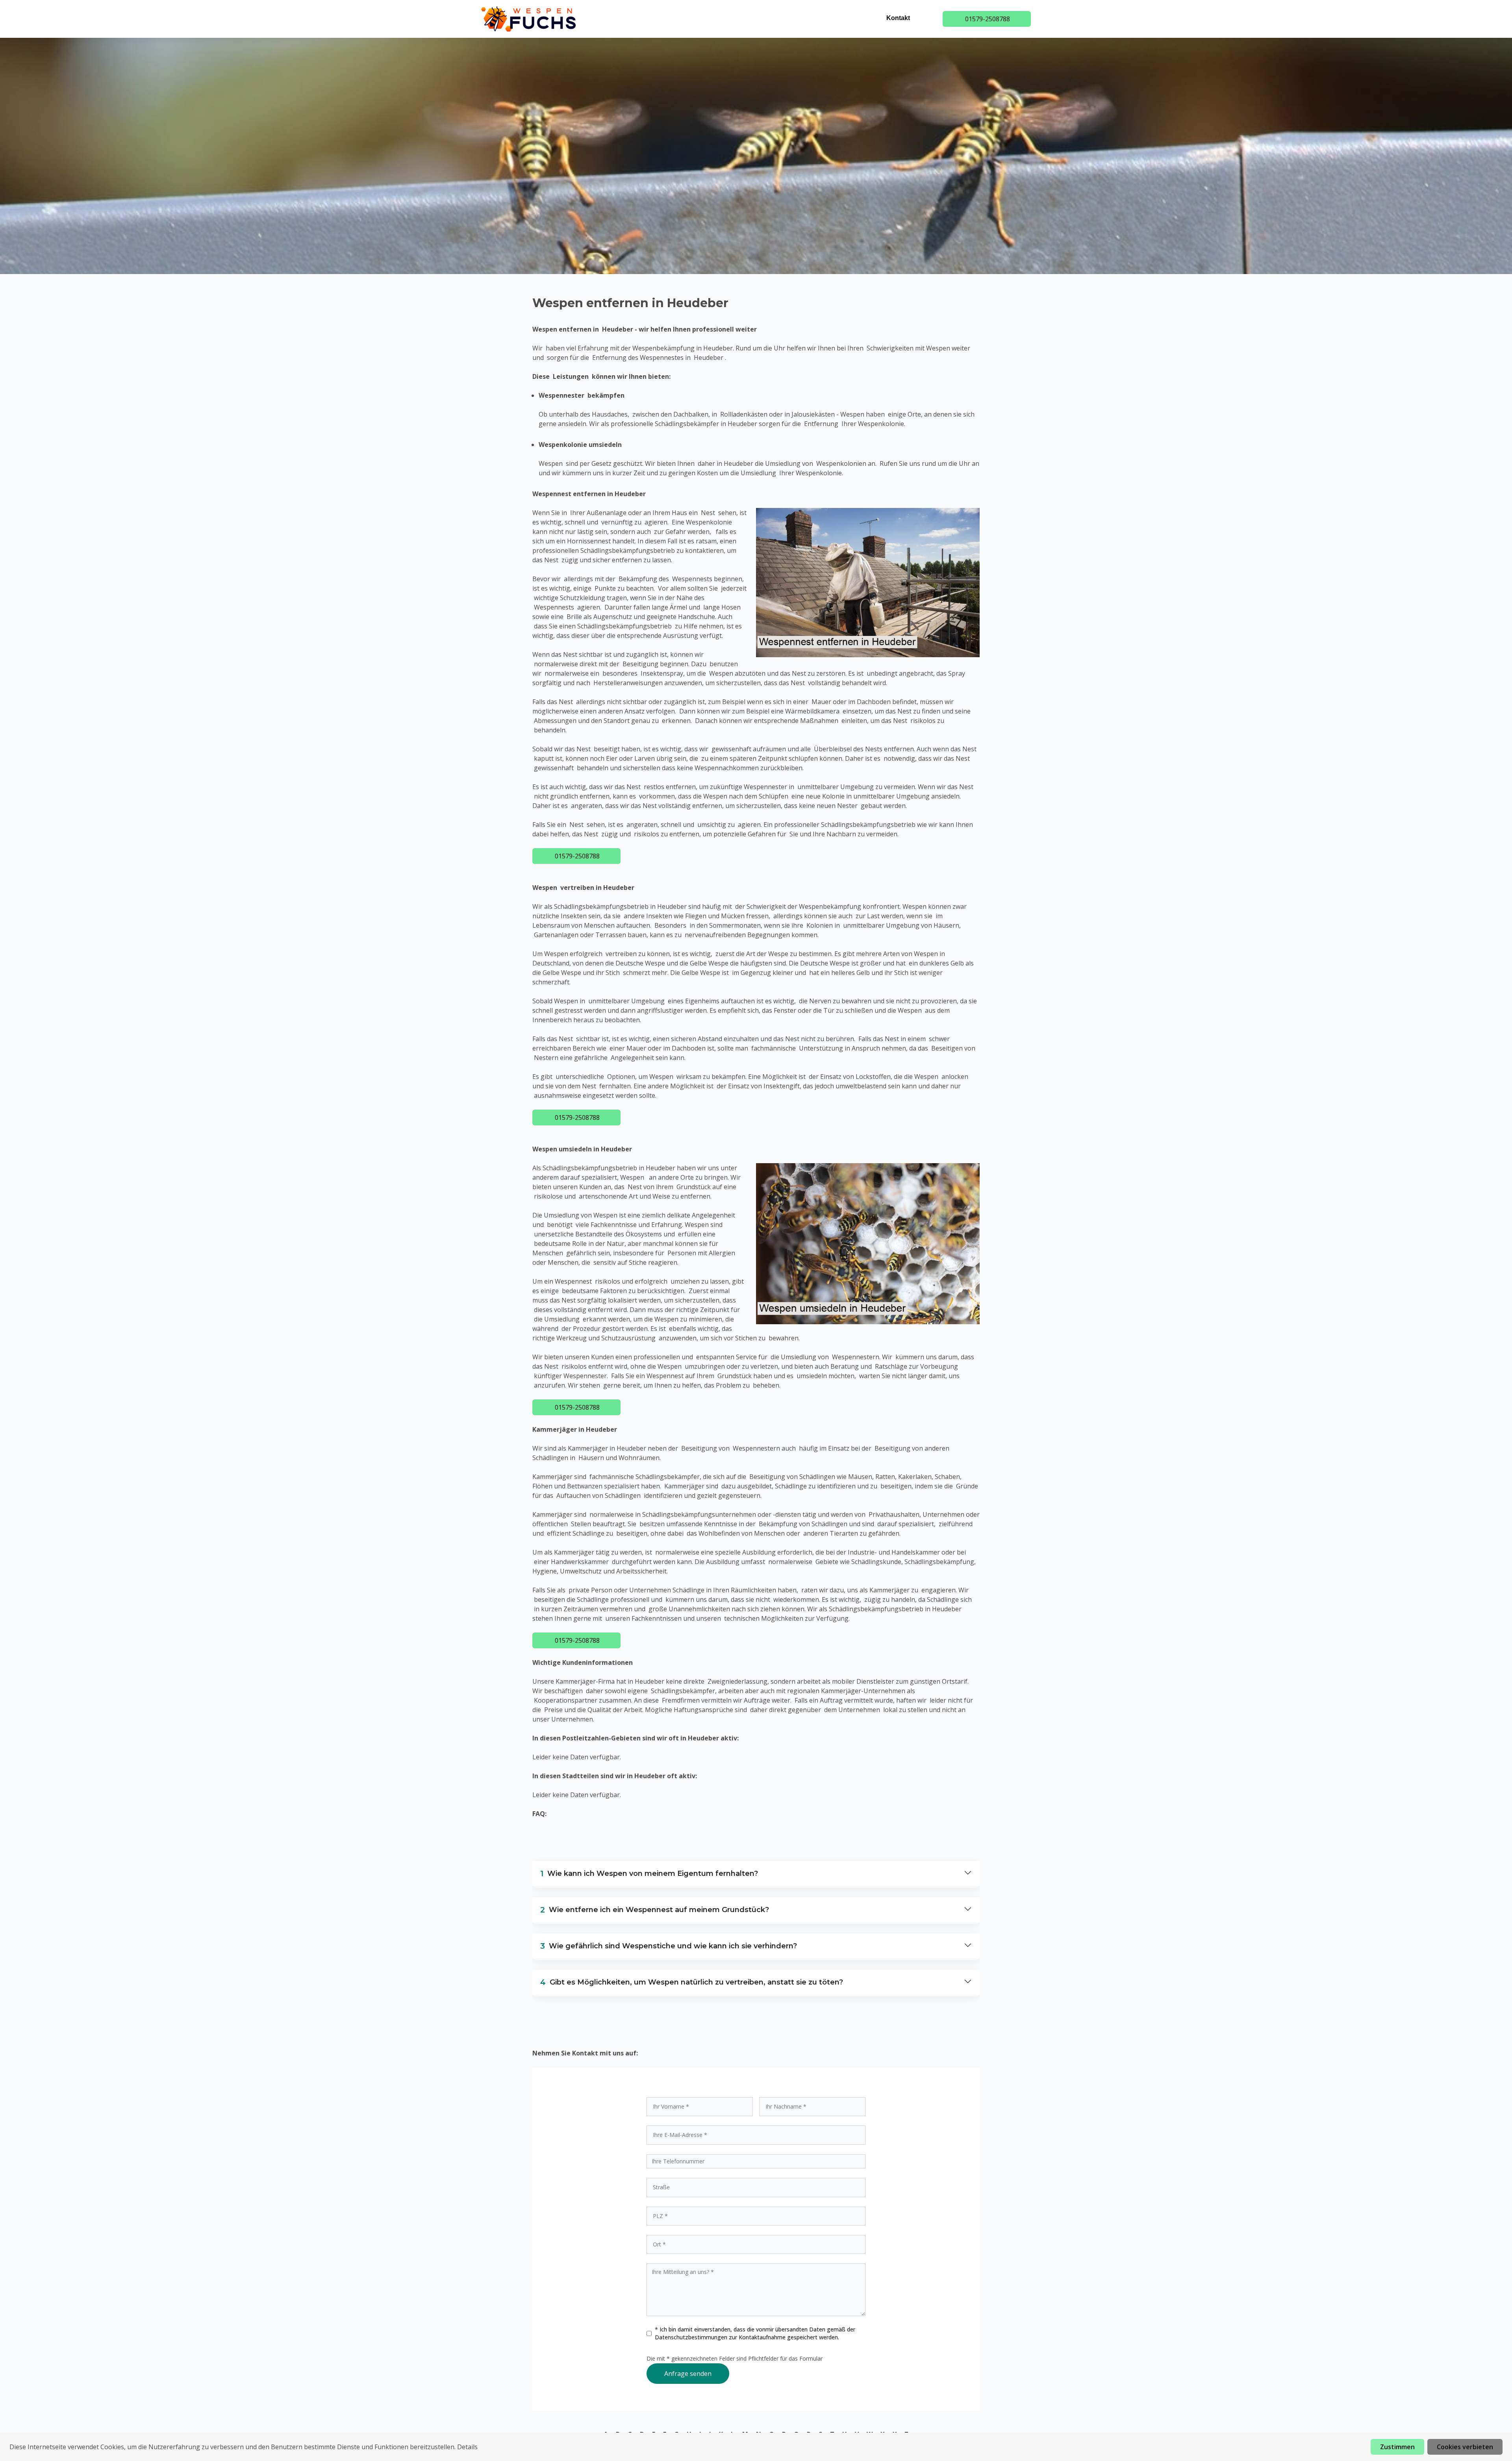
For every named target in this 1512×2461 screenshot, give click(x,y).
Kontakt (898, 18)
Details (467, 2447)
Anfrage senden (688, 2374)
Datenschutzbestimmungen (692, 2337)
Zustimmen (1397, 2447)
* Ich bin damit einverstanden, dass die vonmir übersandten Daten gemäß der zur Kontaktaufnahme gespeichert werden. (755, 2333)
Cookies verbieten (1465, 2447)
